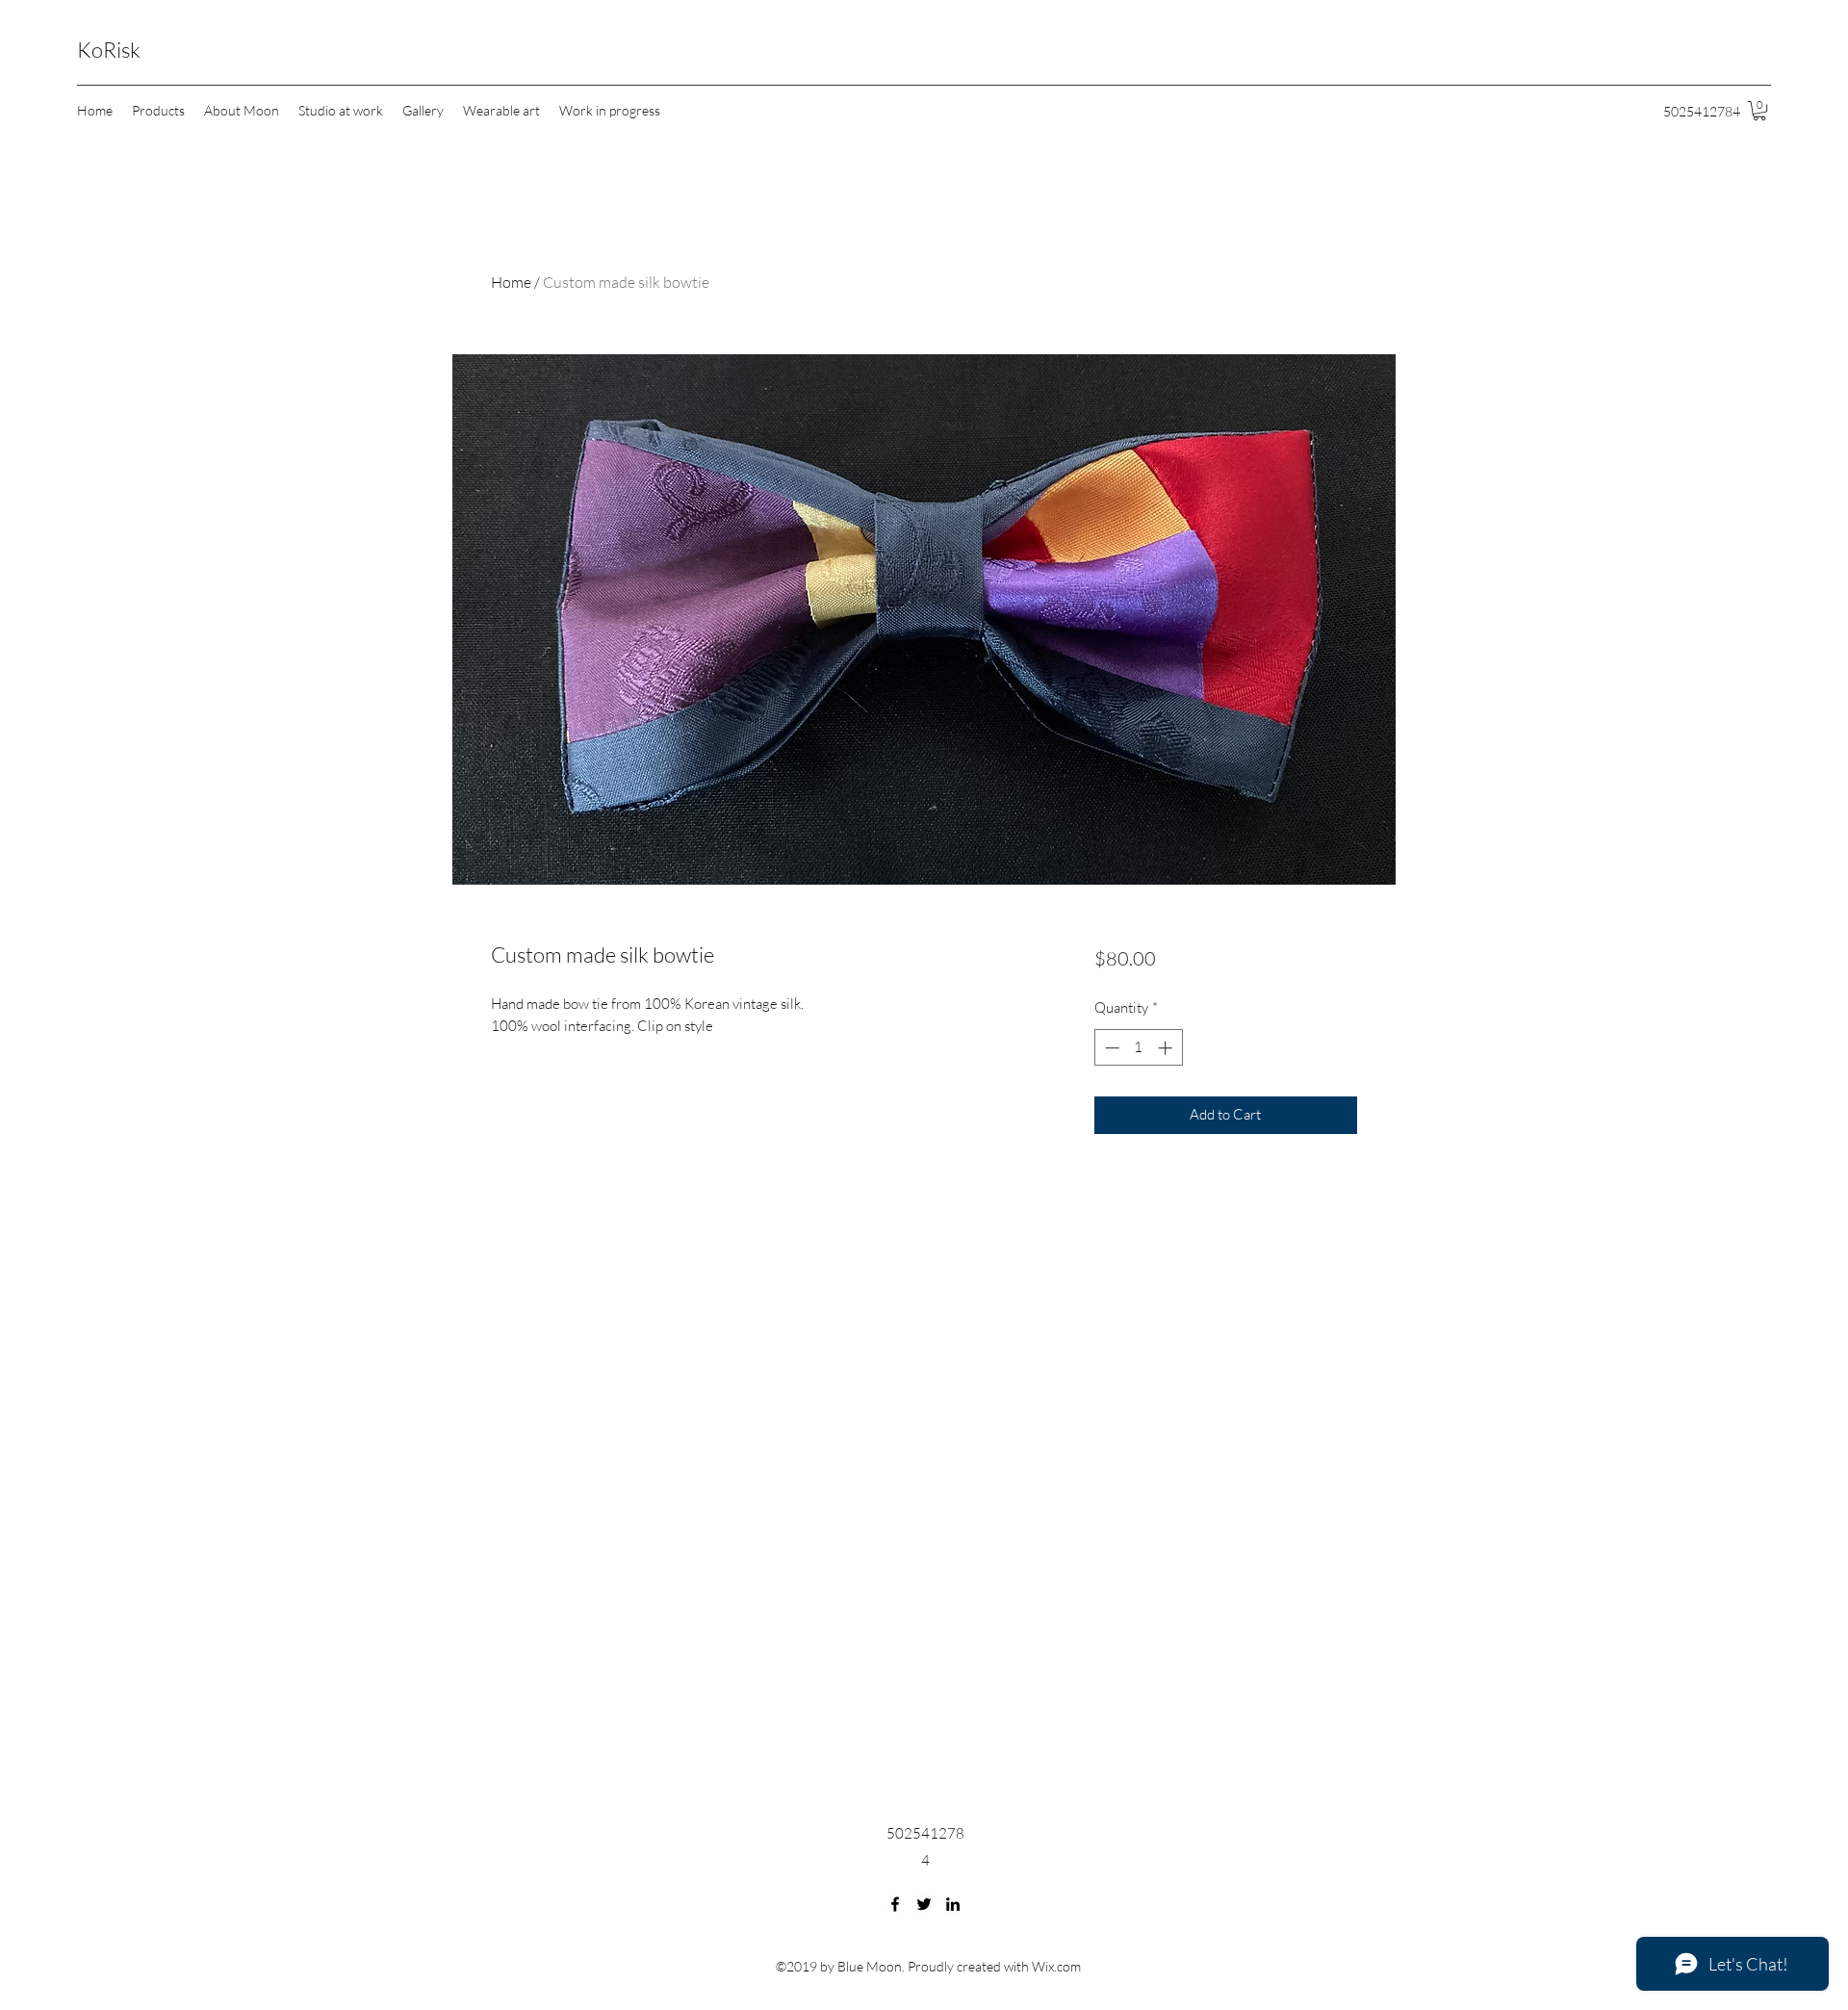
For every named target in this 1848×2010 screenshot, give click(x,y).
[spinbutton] (1138, 1048)
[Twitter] (924, 1904)
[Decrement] (1110, 1048)
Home (511, 282)
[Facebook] (895, 1904)
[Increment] (1167, 1048)
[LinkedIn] (953, 1904)
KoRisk (109, 50)
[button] (1759, 111)
